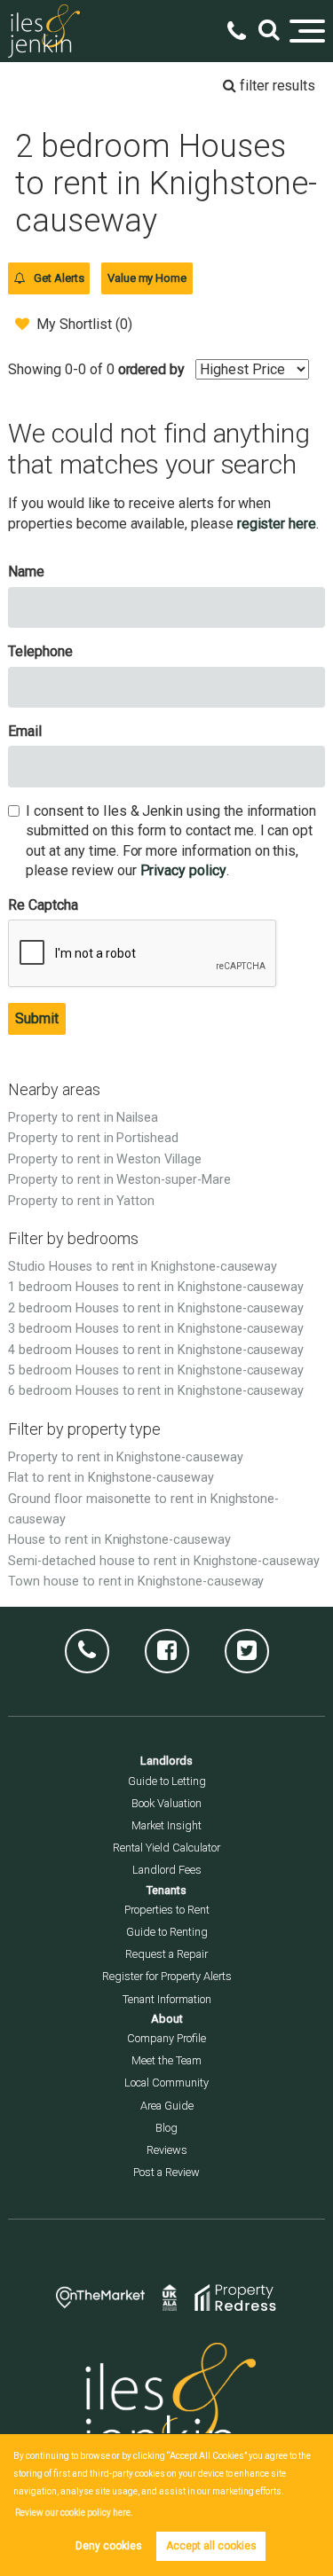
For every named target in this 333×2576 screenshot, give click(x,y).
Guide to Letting (167, 1781)
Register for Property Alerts (167, 1976)
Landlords (166, 1761)
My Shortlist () (84, 324)
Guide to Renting (167, 1932)
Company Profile (166, 2038)
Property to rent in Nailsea (83, 1118)
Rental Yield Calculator (166, 1848)
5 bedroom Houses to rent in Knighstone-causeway (156, 1370)
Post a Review (166, 2172)
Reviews (167, 2150)
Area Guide (167, 2106)
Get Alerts (57, 278)
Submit (37, 1018)
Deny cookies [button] (109, 2546)
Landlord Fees (167, 1870)
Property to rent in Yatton (81, 1201)
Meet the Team (166, 2060)
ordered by (152, 369)
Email (25, 731)
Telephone (40, 651)
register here (277, 524)
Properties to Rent (167, 1910)
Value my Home (147, 278)
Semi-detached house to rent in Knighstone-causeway (164, 1561)
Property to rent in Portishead (93, 1138)
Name (26, 572)
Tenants (166, 1890)
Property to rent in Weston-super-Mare (119, 1180)
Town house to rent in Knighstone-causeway (136, 1582)
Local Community (166, 2083)
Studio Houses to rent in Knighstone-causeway (143, 1267)
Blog (166, 2128)
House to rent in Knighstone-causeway (119, 1540)
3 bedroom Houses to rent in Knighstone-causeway (156, 1329)
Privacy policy (183, 870)
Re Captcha (43, 905)
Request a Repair (166, 1954)
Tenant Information (167, 1999)
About (167, 2019)
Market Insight (166, 1825)
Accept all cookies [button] (211, 2546)
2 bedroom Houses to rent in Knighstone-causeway (156, 1308)
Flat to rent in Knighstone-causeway (111, 1478)
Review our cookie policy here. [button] (74, 2513)
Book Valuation (166, 1803)
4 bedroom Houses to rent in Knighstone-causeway (156, 1350)
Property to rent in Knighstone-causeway (125, 1457)
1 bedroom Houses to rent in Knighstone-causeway (156, 1287)
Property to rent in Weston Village (104, 1159)
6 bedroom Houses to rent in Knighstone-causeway (156, 1391)
